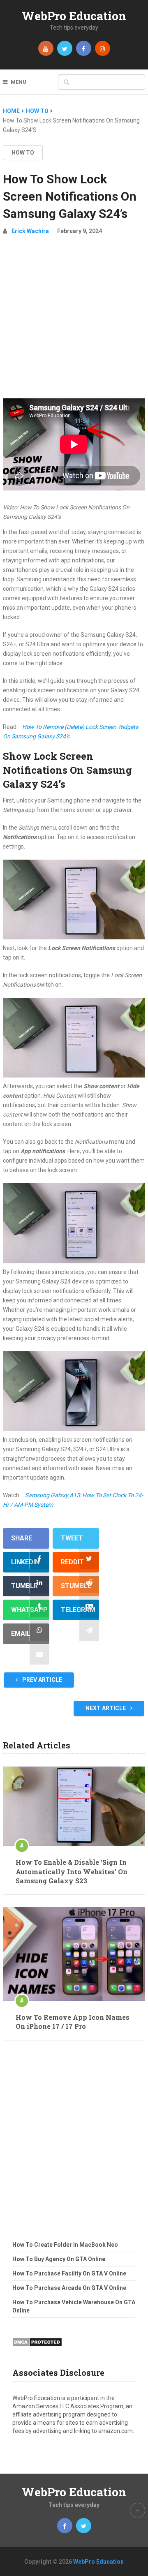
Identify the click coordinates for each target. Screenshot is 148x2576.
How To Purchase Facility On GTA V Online (69, 2273)
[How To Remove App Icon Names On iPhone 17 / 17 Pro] (74, 1954)
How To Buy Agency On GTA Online (59, 2259)
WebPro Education (74, 16)
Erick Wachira (30, 231)
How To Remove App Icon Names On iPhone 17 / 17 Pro (73, 2022)
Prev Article (42, 1680)
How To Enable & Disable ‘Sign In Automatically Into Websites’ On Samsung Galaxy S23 (72, 1871)
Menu (18, 82)
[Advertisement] (74, 320)
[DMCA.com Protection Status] (37, 2349)
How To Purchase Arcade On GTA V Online (69, 2288)
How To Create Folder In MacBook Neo (65, 2245)
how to (23, 153)
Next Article (106, 1708)
